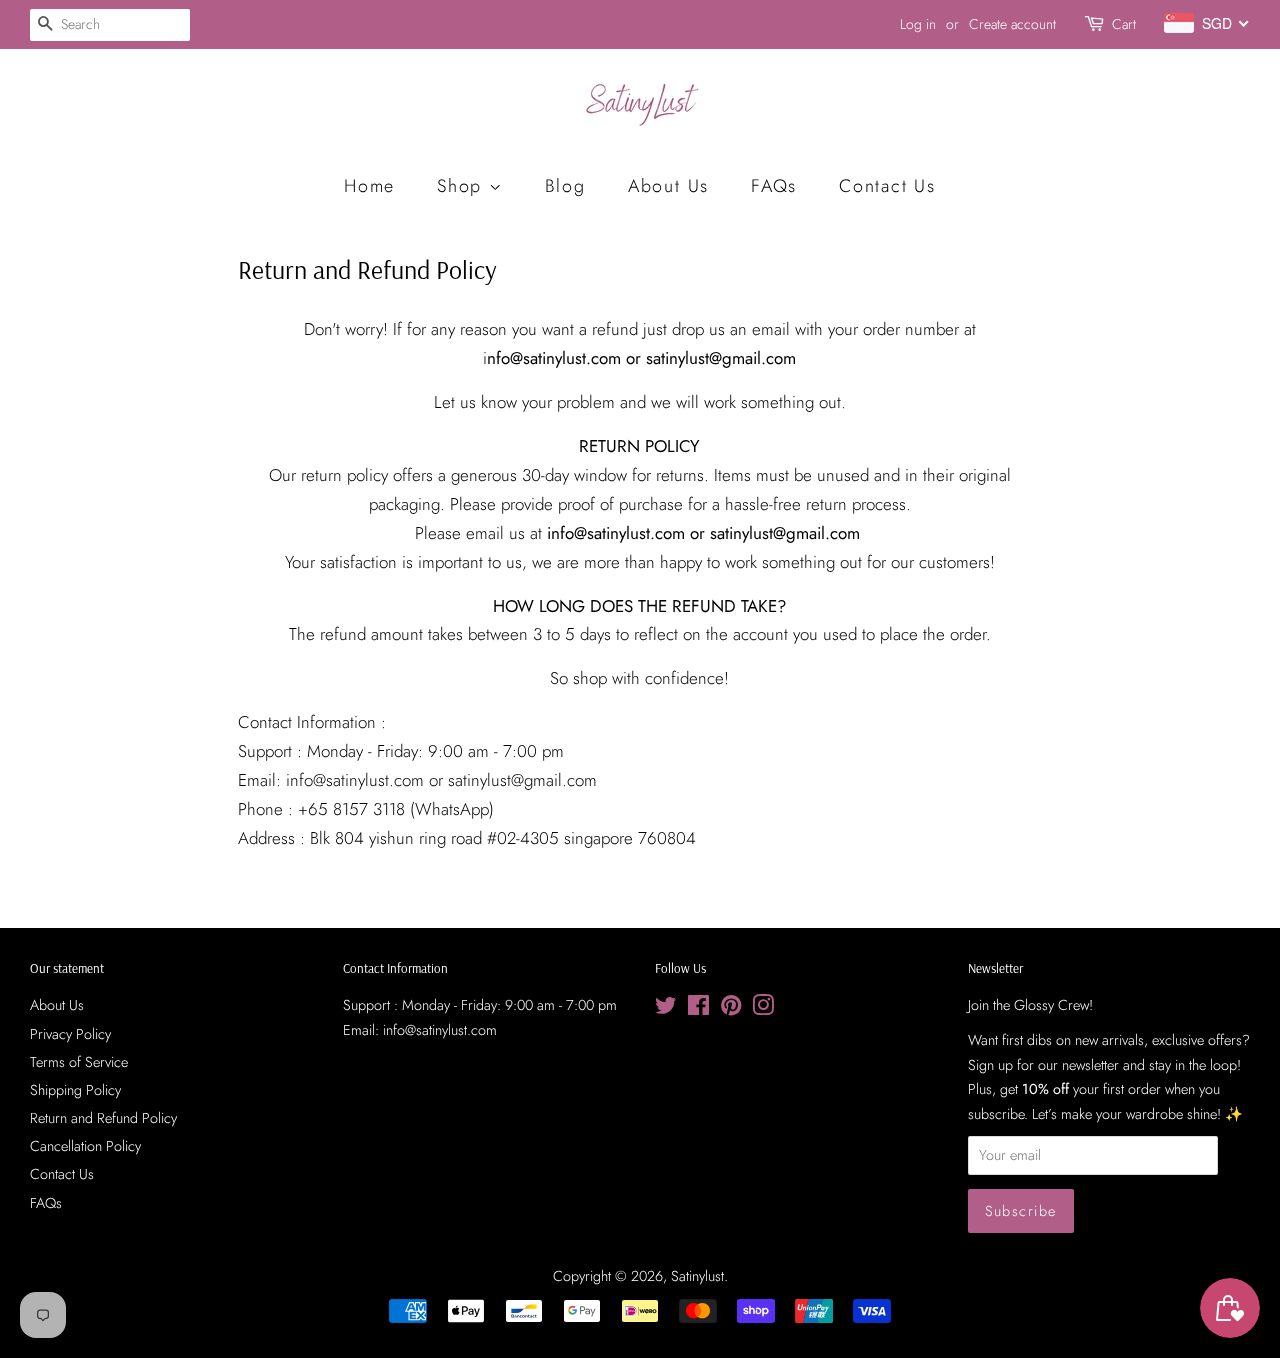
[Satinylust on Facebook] (698, 1009)
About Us (668, 186)
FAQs (774, 186)
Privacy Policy (70, 1034)
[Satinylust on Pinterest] (731, 1009)
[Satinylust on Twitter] (666, 1009)
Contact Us (887, 186)
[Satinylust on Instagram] (763, 1009)
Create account (1012, 24)
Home (369, 186)
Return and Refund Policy (103, 1118)
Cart (1124, 24)
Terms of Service (79, 1062)
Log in (918, 24)
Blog (565, 186)
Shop (463, 186)
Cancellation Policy (85, 1146)
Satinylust (697, 1276)
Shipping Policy (75, 1090)
